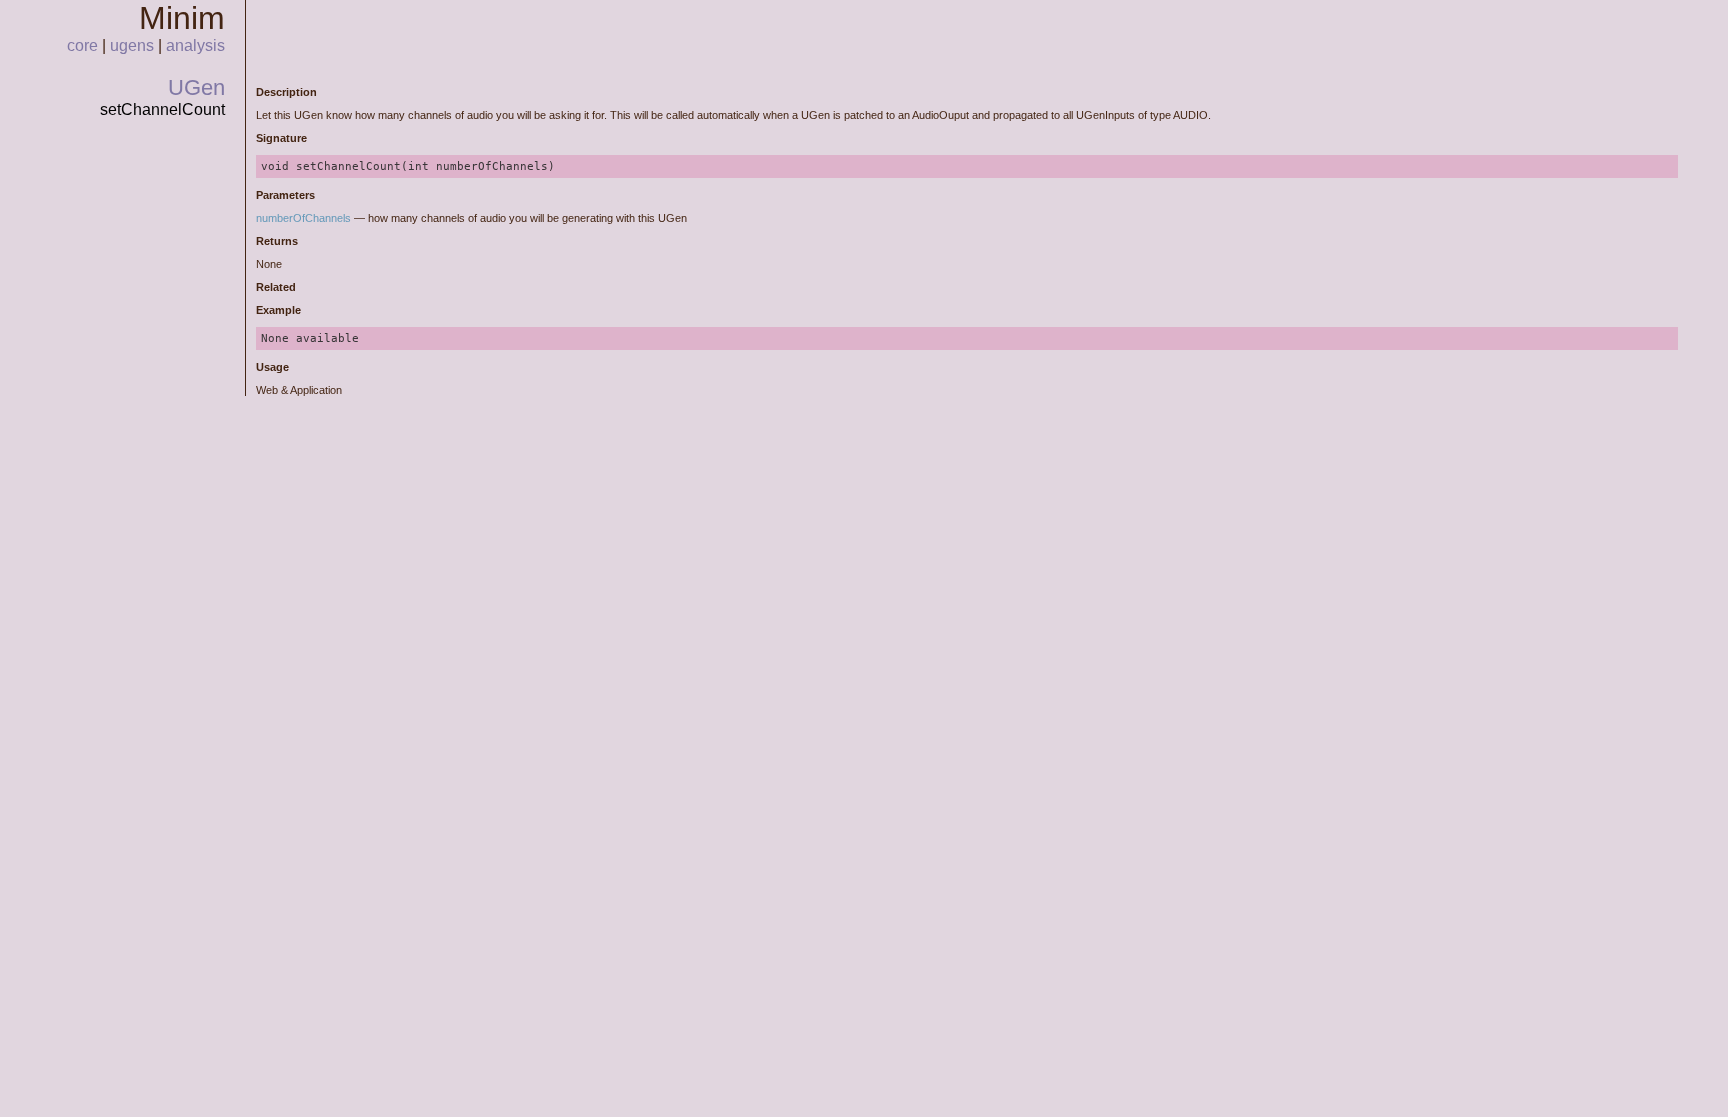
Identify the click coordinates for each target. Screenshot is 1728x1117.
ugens (132, 45)
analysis (195, 45)
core (82, 45)
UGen (196, 87)
